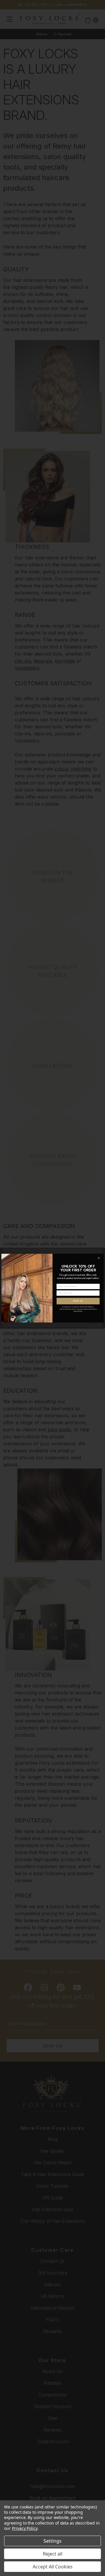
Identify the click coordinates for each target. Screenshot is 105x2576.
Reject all (53, 2554)
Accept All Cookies (53, 2567)
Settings (52, 2541)
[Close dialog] (99, 1258)
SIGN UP (78, 1301)
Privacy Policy (25, 2528)
